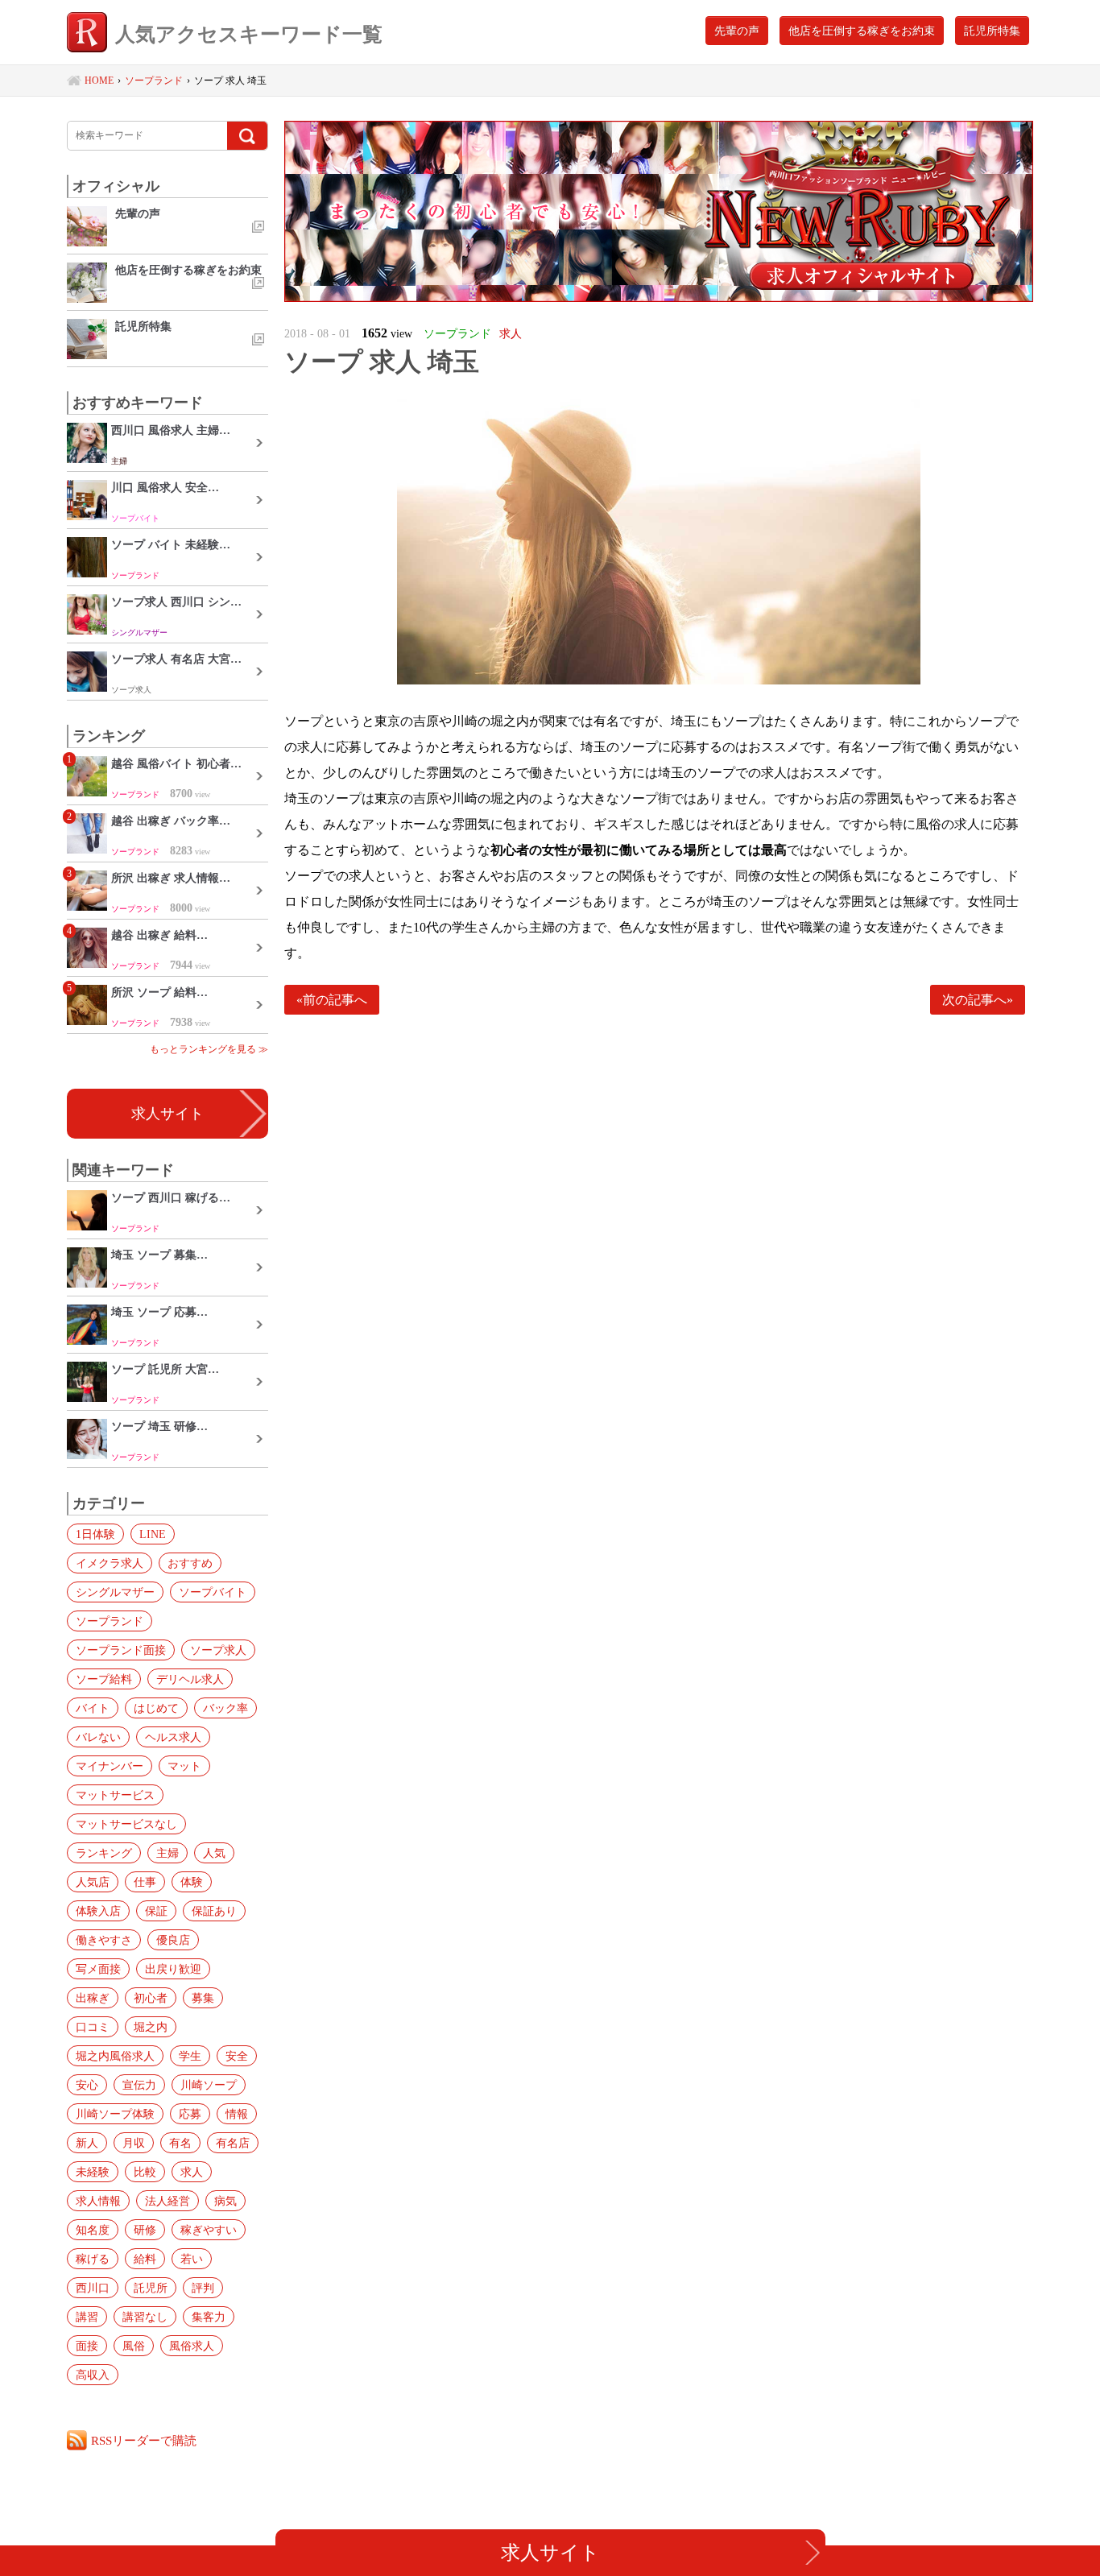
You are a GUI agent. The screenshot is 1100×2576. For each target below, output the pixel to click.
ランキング (104, 1853)
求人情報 (98, 2201)
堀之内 (151, 2027)
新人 (87, 2143)
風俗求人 (192, 2346)
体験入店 (98, 1911)
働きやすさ (104, 1940)
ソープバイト (213, 1592)
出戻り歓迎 (173, 1969)
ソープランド (110, 1621)
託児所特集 (992, 31)
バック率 (225, 1708)
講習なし (145, 2317)
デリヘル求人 (190, 1679)
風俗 (134, 2346)
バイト (93, 1708)
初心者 (151, 1998)
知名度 (93, 2230)
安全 (237, 2056)
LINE (153, 1534)
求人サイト (167, 1114)
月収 (134, 2143)
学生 (190, 2056)
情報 (237, 2114)
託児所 (151, 2288)
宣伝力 (139, 2085)
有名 (180, 2143)
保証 (156, 1911)
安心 (87, 2085)
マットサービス (115, 1795)
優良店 (173, 1940)
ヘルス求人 (173, 1737)
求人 (192, 2172)
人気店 (93, 1882)
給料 (145, 2259)
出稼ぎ (93, 1998)
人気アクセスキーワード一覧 (249, 34)
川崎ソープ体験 (115, 2114)
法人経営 (167, 2201)
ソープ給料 (104, 1679)
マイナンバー (110, 1766)
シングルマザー (115, 1592)
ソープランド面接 (121, 1650)
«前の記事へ (332, 1000)
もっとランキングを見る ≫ (209, 1049)
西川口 (93, 2288)
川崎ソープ (209, 2085)
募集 (203, 1998)
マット (184, 1766)
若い (192, 2259)
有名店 (233, 2143)
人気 (214, 1853)
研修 (145, 2230)
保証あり (214, 1911)
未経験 (93, 2172)
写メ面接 (98, 1969)
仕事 (145, 1882)
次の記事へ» (978, 1000)
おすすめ (190, 1563)
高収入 (93, 2375)
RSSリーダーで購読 (144, 2440)
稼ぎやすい (209, 2230)
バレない (98, 1737)
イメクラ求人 (110, 1563)
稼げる (93, 2259)
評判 (203, 2288)
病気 (225, 2201)
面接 (87, 2346)
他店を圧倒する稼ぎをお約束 (862, 31)
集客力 (209, 2317)
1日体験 (95, 1534)
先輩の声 (737, 31)
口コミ (93, 2027)
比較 (145, 2172)
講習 (87, 2317)
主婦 (167, 1853)
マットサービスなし (126, 1824)
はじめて (156, 1708)
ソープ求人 (218, 1650)
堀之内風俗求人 (115, 2056)
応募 (190, 2114)
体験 (192, 1882)
